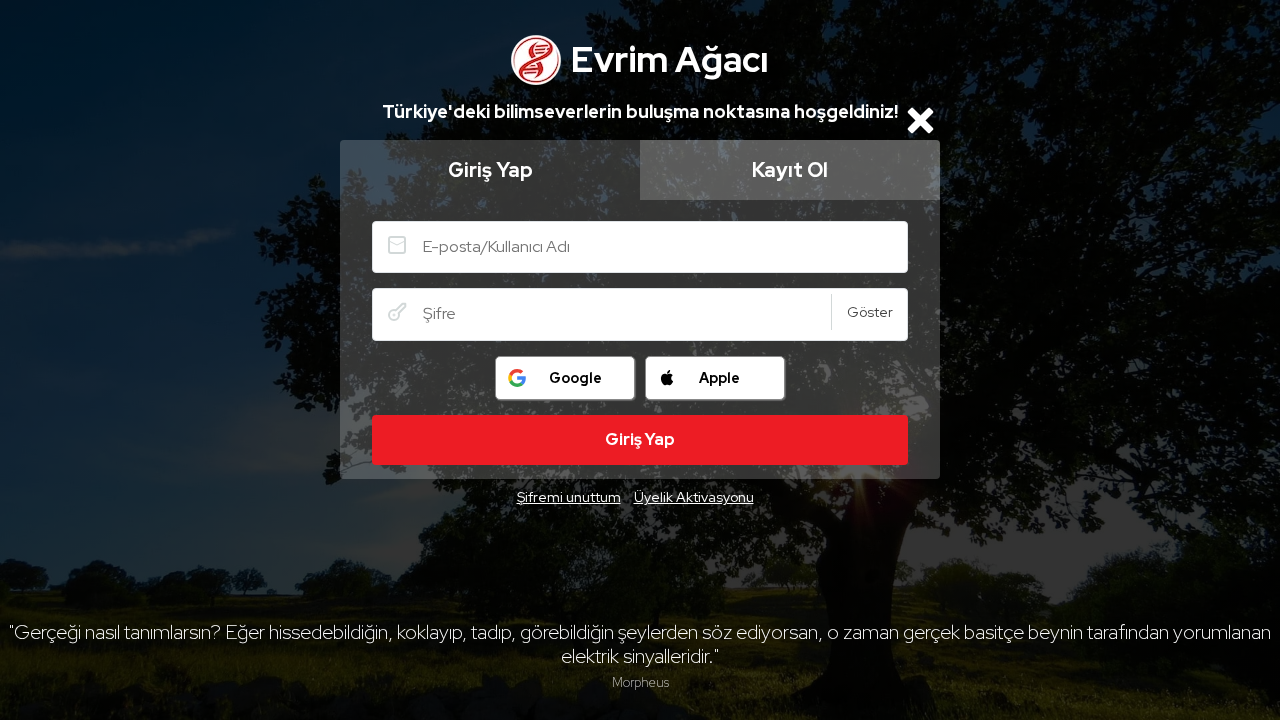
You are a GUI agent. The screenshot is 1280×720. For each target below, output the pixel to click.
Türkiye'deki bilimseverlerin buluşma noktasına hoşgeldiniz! (640, 111)
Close (920, 120)
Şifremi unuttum (569, 497)
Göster (870, 312)
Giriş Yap (490, 170)
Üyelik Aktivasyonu (694, 497)
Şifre (397, 312)
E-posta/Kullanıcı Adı (397, 245)
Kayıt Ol (790, 170)
